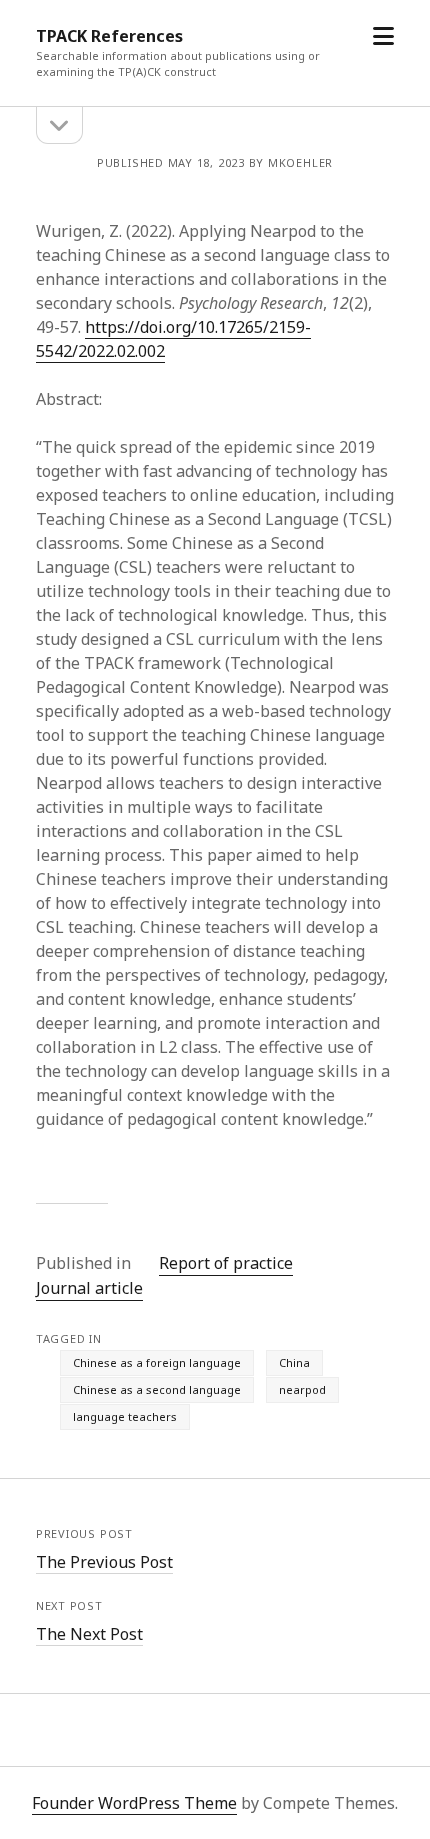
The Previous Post (104, 1562)
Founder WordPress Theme (134, 1803)
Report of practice (226, 1263)
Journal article (89, 1288)
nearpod (302, 1389)
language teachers (125, 1416)
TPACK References (109, 36)
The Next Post (89, 1634)
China (294, 1362)
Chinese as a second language (157, 1389)
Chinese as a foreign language (157, 1362)
